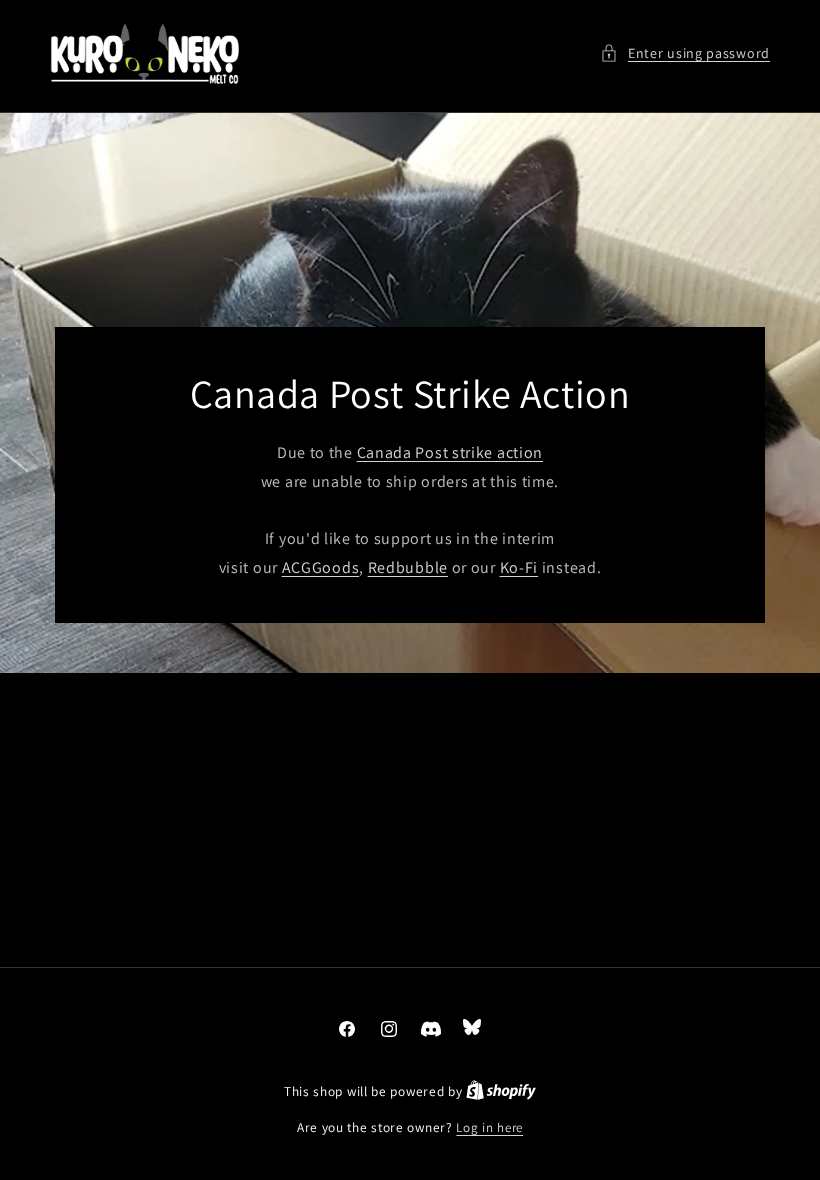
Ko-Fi (519, 567)
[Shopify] (501, 1091)
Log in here (489, 1127)
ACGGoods (321, 567)
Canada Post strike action (450, 452)
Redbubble (408, 567)
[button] (685, 53)
